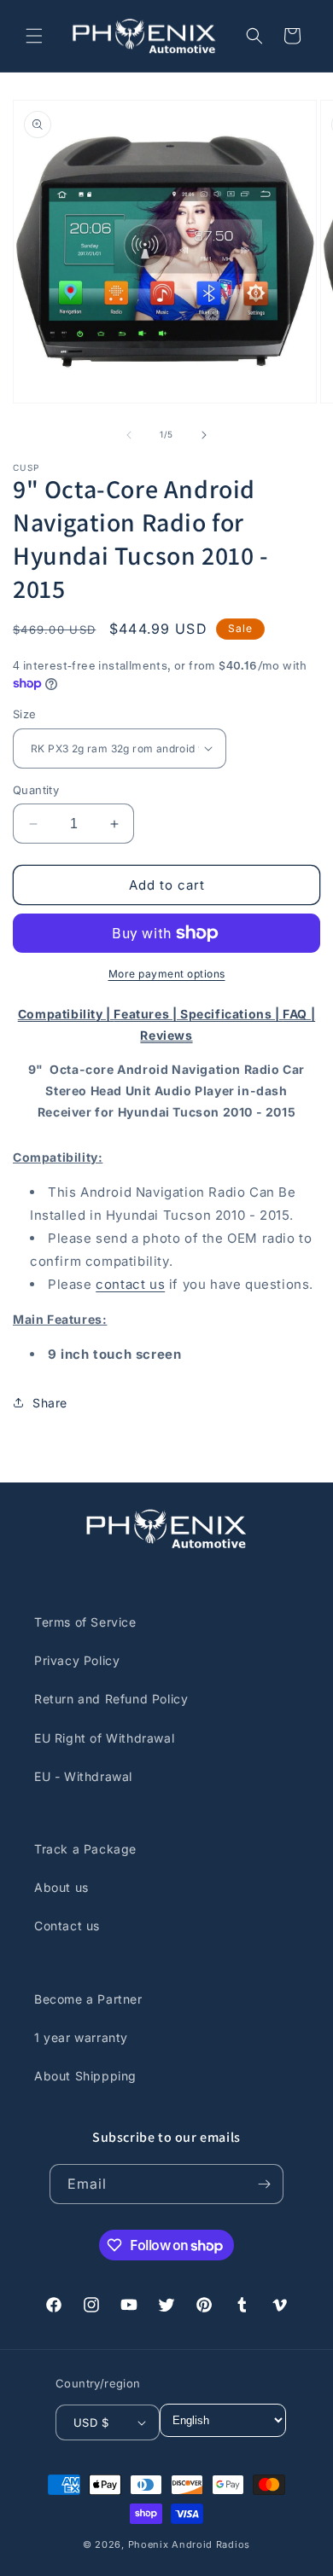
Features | (147, 1014)
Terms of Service (85, 1622)
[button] (34, 36)
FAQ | (299, 1014)
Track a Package (85, 1849)
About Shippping (85, 2076)
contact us (130, 1284)
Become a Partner (88, 1999)
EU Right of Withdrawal (104, 1738)
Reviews (166, 1035)
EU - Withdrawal (83, 1776)
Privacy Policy (77, 1660)
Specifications (228, 1014)
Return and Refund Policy (111, 1699)
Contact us (67, 1926)
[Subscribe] (264, 2184)
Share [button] (50, 1403)
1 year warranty (81, 2037)
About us (61, 1887)
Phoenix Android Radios (189, 2544)
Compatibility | (66, 1014)
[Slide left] (129, 435)
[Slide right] (204, 435)
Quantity (36, 790)
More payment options (167, 974)
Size (25, 714)
